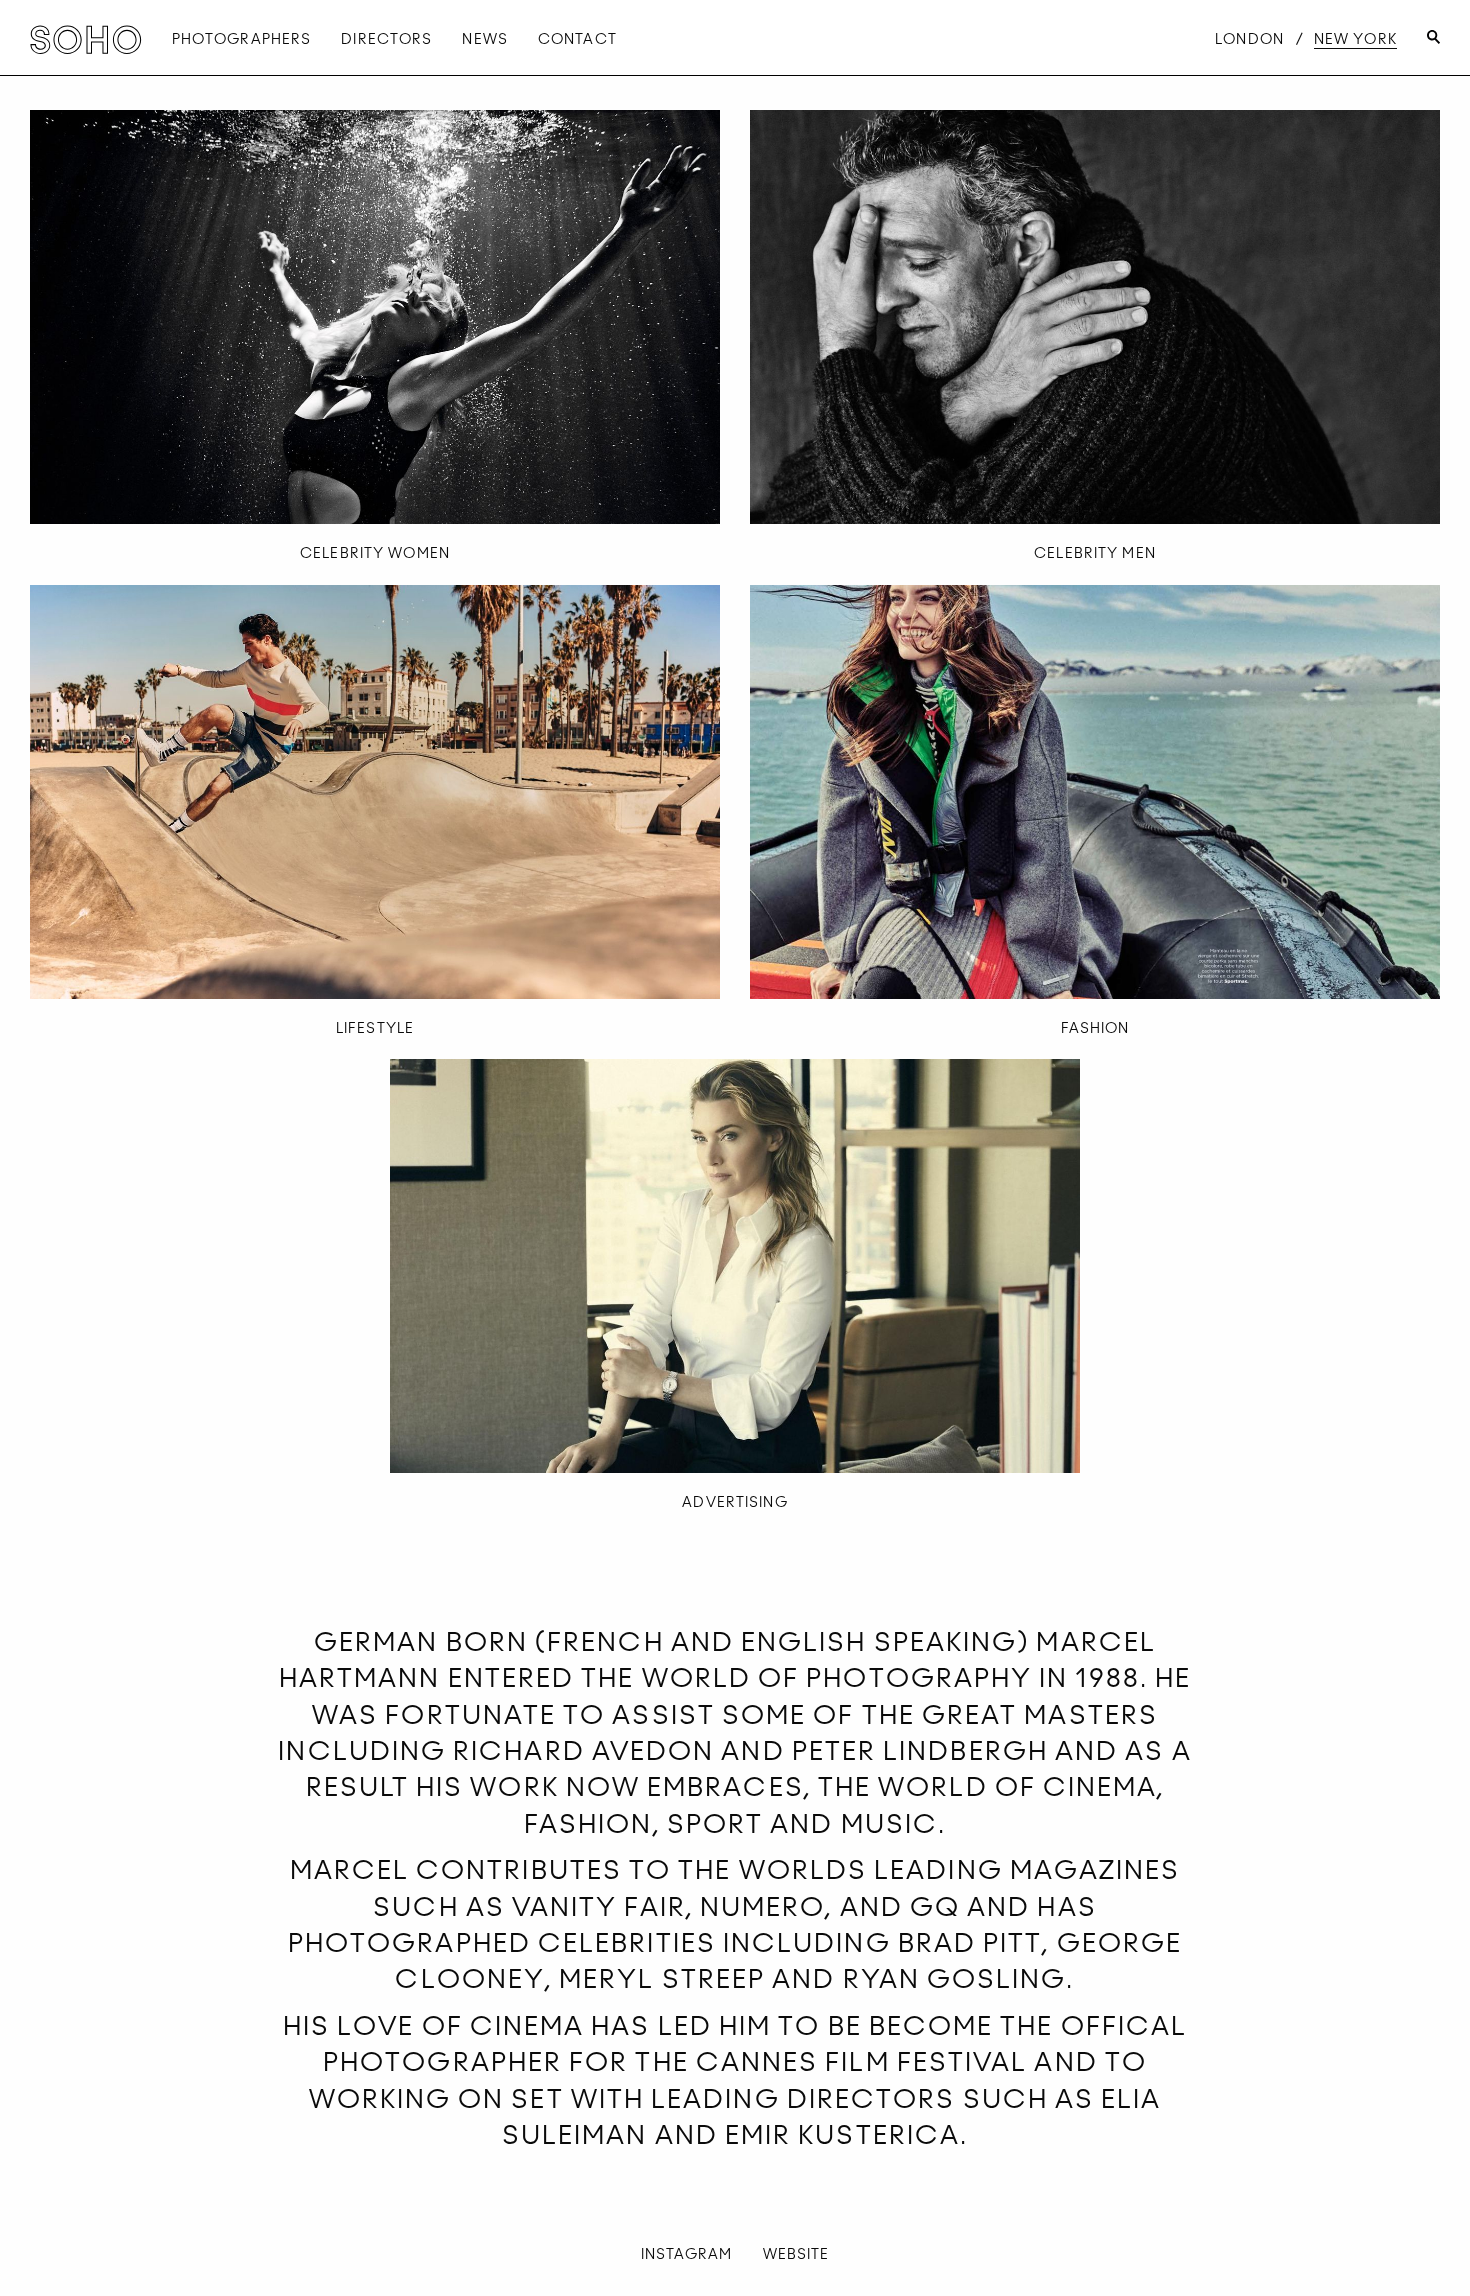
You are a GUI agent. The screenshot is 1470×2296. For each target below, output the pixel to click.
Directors (386, 39)
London (1249, 39)
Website (796, 2254)
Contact (577, 39)
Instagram (687, 2254)
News (484, 39)
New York (1355, 39)
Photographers (242, 39)
